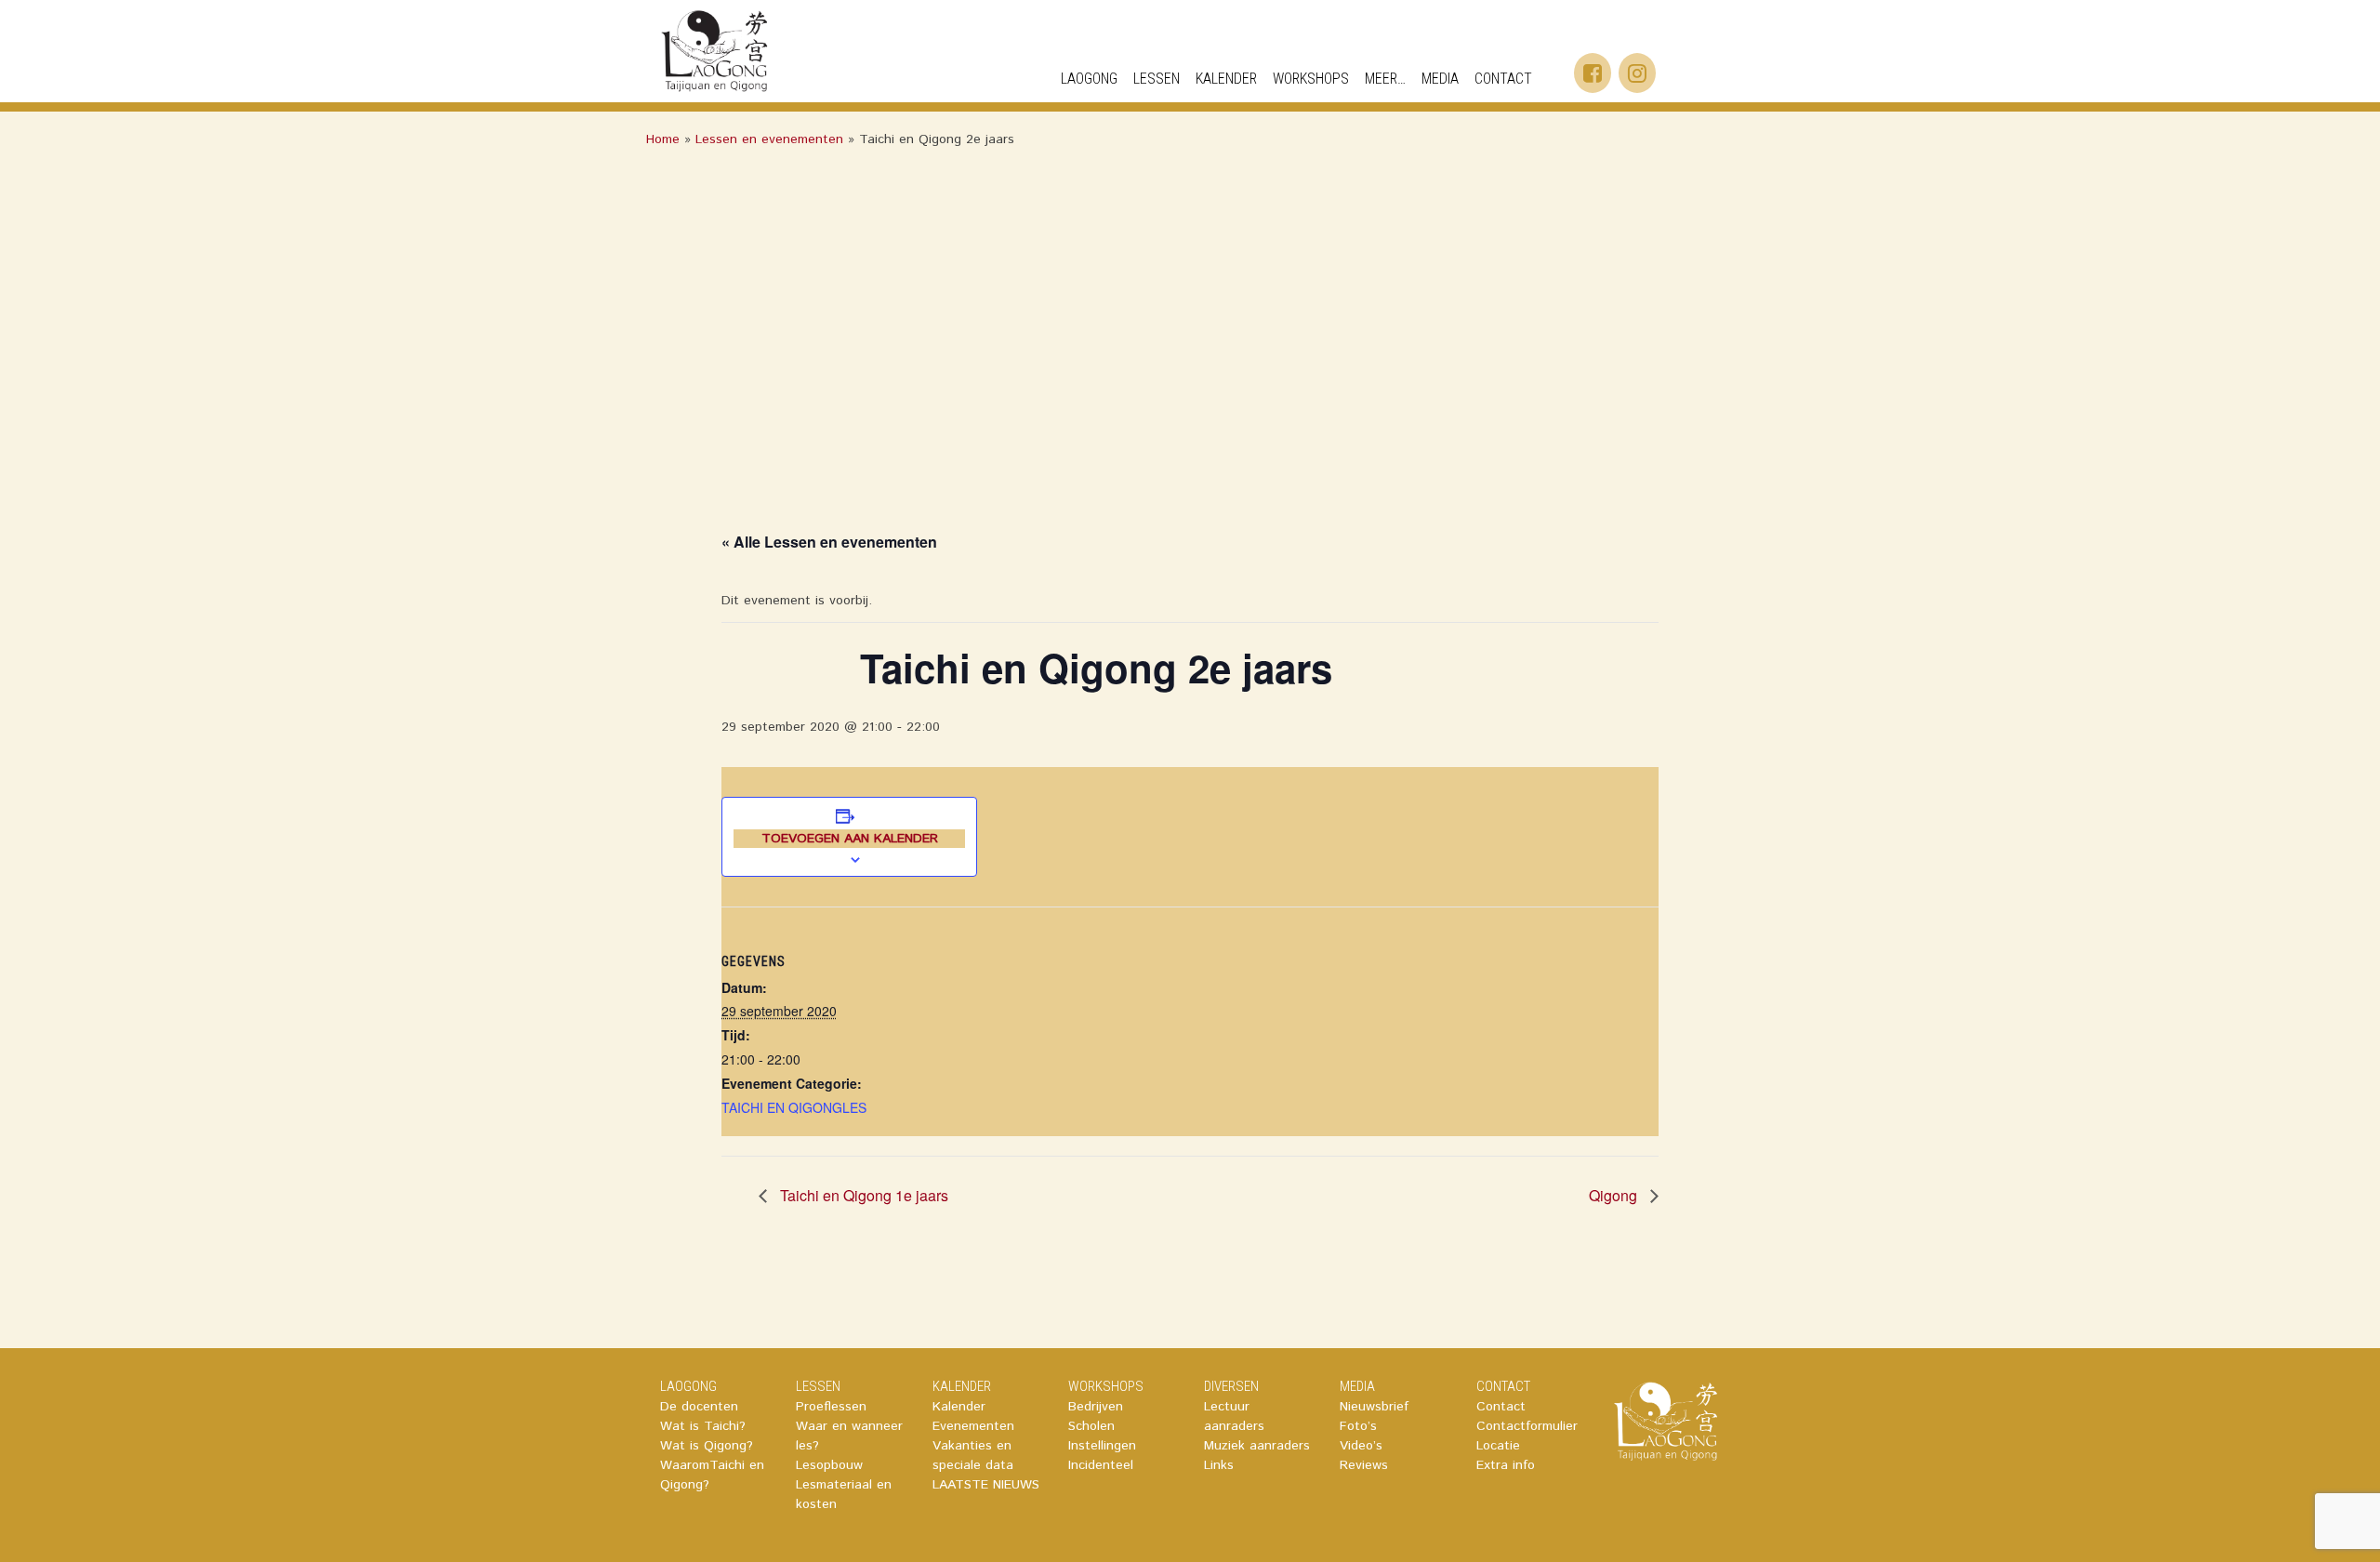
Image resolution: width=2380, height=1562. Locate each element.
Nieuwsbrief (1374, 1407)
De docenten (699, 1407)
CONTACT (1503, 79)
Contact (1501, 1407)
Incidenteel (1101, 1465)
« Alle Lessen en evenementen (829, 542)
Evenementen (973, 1426)
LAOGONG (688, 1386)
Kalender (959, 1407)
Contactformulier (1527, 1426)
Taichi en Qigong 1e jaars (862, 1195)
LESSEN (818, 1386)
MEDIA (1440, 79)
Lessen (1157, 79)
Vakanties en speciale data (973, 1456)
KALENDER (1226, 79)
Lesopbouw (829, 1465)
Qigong (1615, 1195)
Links (1219, 1465)
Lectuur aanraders (1234, 1416)
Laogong (1089, 79)
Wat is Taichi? (703, 1426)
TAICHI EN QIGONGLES (794, 1107)
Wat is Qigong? (707, 1446)
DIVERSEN (1231, 1386)
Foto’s (1358, 1426)
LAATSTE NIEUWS (986, 1485)
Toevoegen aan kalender (850, 839)
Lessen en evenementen (769, 139)
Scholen (1091, 1426)
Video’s (1361, 1446)
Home (663, 139)
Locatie (1498, 1446)
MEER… (1385, 79)
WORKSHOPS (1311, 79)
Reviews (1364, 1465)
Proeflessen (831, 1407)
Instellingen (1102, 1446)
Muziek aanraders (1257, 1446)
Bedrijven (1096, 1407)
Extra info (1506, 1465)
